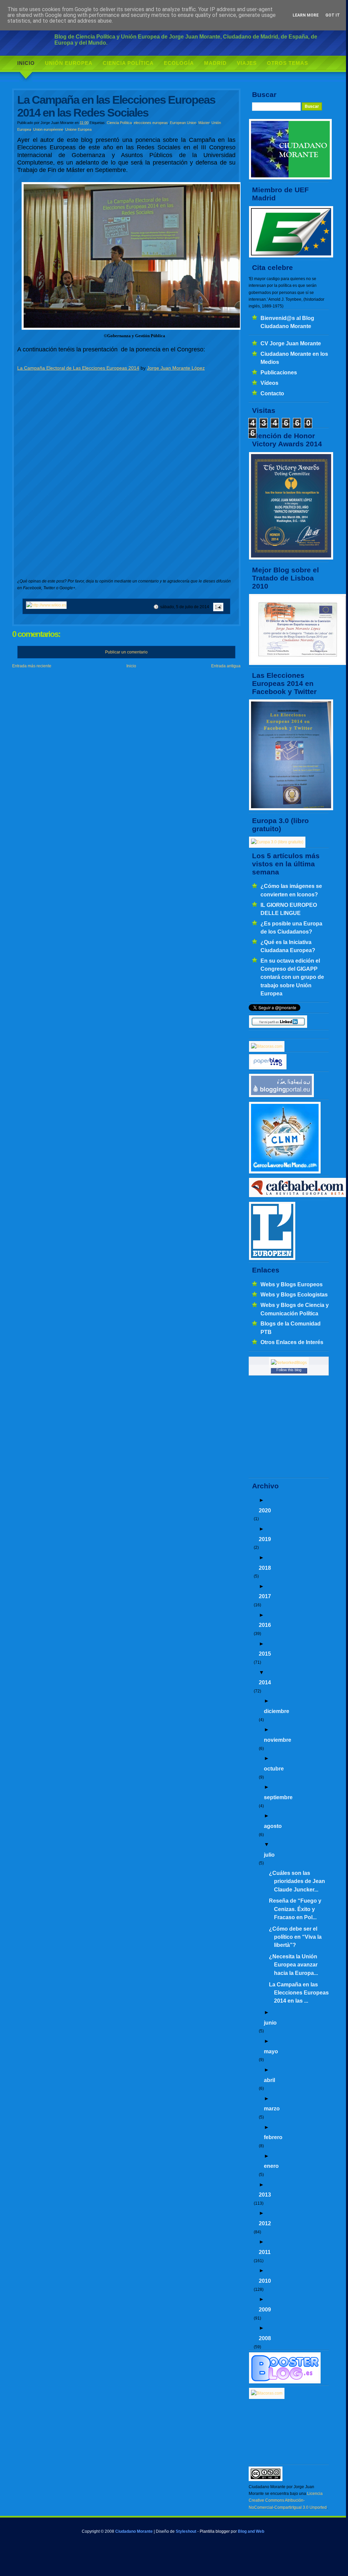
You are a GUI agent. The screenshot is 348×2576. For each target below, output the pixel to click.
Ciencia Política (128, 63)
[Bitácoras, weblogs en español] (267, 2393)
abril (269, 2080)
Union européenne (48, 129)
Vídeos (269, 383)
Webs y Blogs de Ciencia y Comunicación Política (295, 1309)
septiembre (278, 1797)
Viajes (247, 63)
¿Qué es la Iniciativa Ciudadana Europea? (288, 946)
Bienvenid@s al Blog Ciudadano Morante (287, 322)
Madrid (215, 63)
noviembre (278, 1740)
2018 (265, 1568)
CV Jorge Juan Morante (291, 343)
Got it (333, 15)
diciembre (277, 1711)
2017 (265, 1596)
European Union (183, 123)
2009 (265, 2309)
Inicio (26, 63)
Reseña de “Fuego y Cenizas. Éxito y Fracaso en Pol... (295, 1909)
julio (269, 1855)
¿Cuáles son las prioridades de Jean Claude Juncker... (297, 1881)
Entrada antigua (226, 666)
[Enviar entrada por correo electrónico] (217, 607)
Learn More (306, 15)
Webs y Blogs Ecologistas (294, 1294)
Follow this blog (289, 1370)
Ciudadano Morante (134, 2531)
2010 (265, 2281)
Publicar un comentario (126, 652)
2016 (265, 1625)
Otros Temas (288, 63)
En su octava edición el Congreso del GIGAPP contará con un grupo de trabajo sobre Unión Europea (292, 977)
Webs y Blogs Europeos (292, 1284)
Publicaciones (279, 372)
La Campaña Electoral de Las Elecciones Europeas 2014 (78, 368)
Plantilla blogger (215, 2531)
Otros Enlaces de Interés (292, 1342)
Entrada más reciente (32, 666)
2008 (265, 2338)
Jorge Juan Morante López (176, 368)
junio (270, 2023)
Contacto (272, 393)
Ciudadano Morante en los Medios (294, 358)
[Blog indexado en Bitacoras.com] (267, 1046)
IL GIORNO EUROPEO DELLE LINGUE (289, 909)
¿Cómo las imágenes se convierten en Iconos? (291, 890)
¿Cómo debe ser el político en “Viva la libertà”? (295, 1937)
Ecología (179, 63)
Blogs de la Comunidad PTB (291, 1328)
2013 (265, 2195)
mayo (271, 2051)
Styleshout (186, 2531)
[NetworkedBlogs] (289, 1363)
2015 (265, 1654)
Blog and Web (251, 2531)
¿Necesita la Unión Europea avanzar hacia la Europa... (293, 1965)
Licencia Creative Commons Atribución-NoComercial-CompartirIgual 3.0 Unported (288, 2500)
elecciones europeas (151, 123)
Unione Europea (78, 129)
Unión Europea (69, 63)
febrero (273, 2137)
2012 (265, 2223)
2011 (265, 2252)
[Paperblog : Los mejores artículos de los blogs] (268, 1068)
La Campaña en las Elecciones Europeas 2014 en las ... (299, 1993)
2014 (265, 1682)
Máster (204, 123)
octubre (274, 1768)
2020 (265, 1510)
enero (271, 2166)
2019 (265, 1539)
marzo (272, 2108)
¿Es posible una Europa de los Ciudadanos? (291, 927)
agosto (273, 1826)
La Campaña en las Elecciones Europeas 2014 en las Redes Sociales (116, 106)
